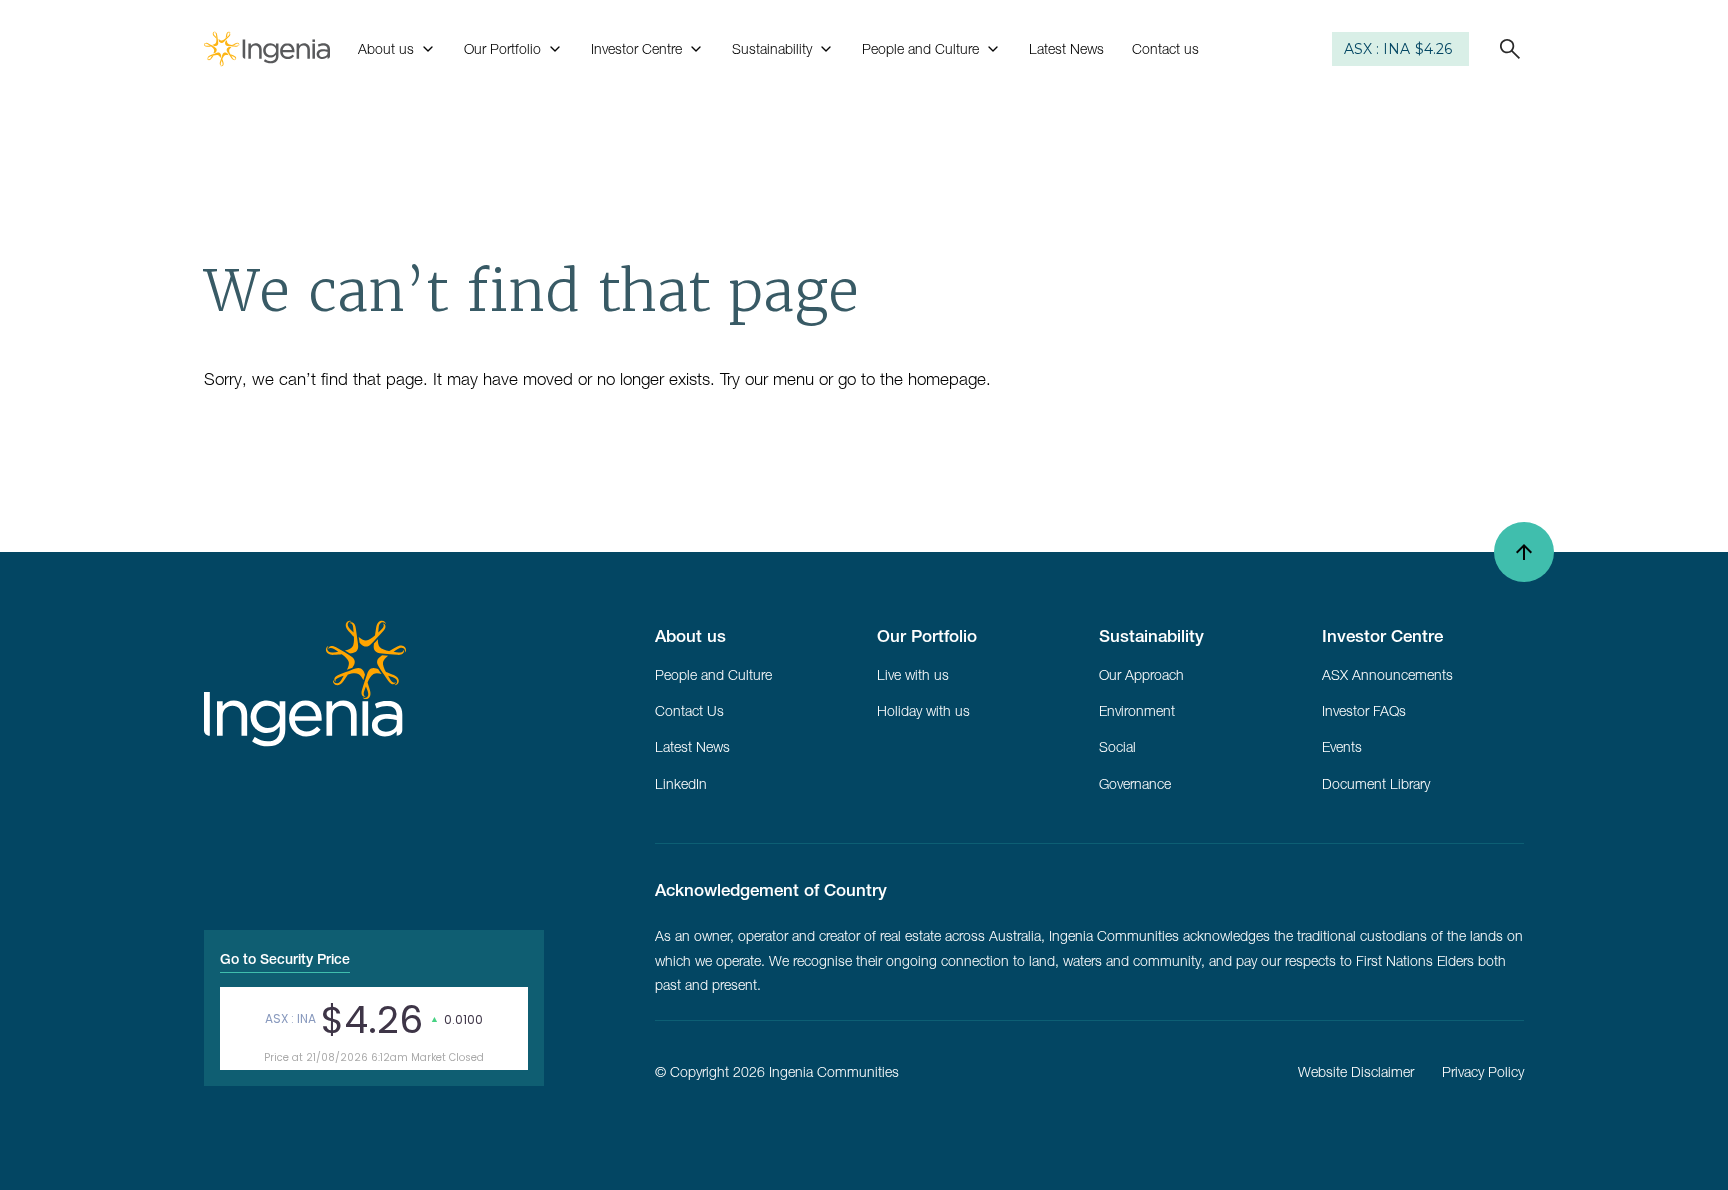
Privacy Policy (1483, 1072)
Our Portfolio (502, 49)
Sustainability (772, 49)
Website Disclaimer (1356, 1072)
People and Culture (920, 49)
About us (386, 49)
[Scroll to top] (1524, 552)
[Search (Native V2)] (1502, 49)
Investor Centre (636, 49)
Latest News (1066, 49)
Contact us (1165, 49)
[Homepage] (267, 49)
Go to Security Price (285, 959)
